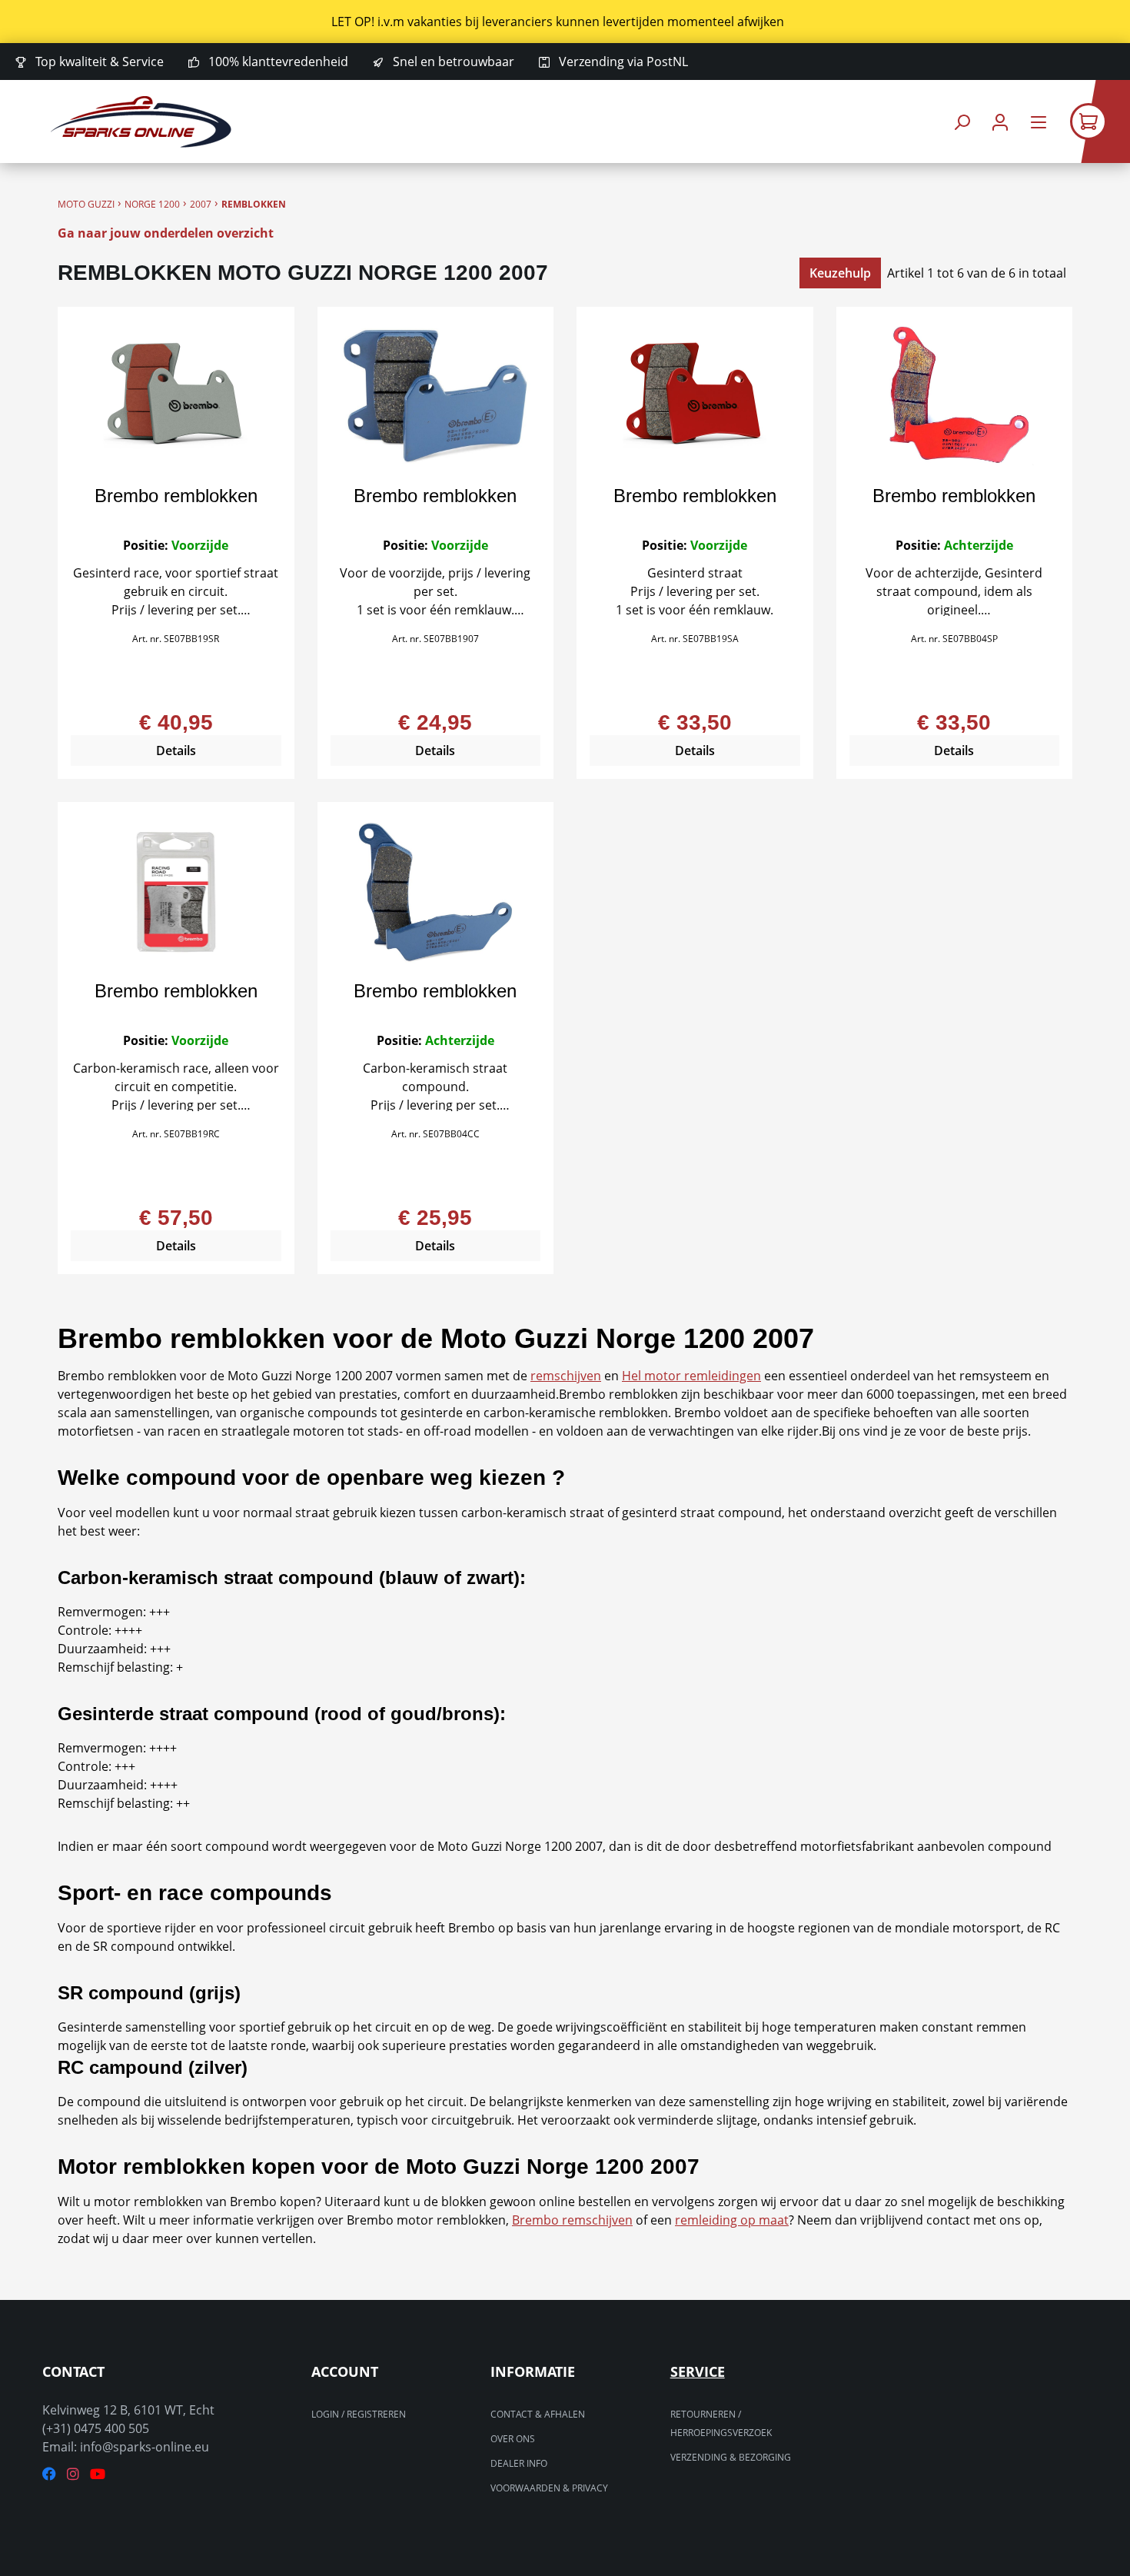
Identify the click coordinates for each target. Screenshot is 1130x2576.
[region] (565, 22)
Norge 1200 (152, 204)
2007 (201, 204)
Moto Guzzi (86, 204)
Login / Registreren (359, 2414)
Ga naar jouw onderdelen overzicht (166, 233)
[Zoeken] (962, 122)
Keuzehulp (840, 273)
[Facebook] (49, 2474)
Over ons (513, 2439)
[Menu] (1039, 122)
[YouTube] (98, 2474)
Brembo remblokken (176, 496)
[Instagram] (73, 2474)
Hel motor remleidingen (691, 1376)
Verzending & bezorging (731, 2457)
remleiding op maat (732, 2220)
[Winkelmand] (1100, 121)
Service (698, 2371)
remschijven (566, 1376)
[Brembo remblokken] (176, 397)
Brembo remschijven (572, 2220)
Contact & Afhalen (538, 2414)
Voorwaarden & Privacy (549, 2488)
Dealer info (519, 2463)
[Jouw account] (1000, 122)
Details (176, 751)
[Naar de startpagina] (141, 122)
